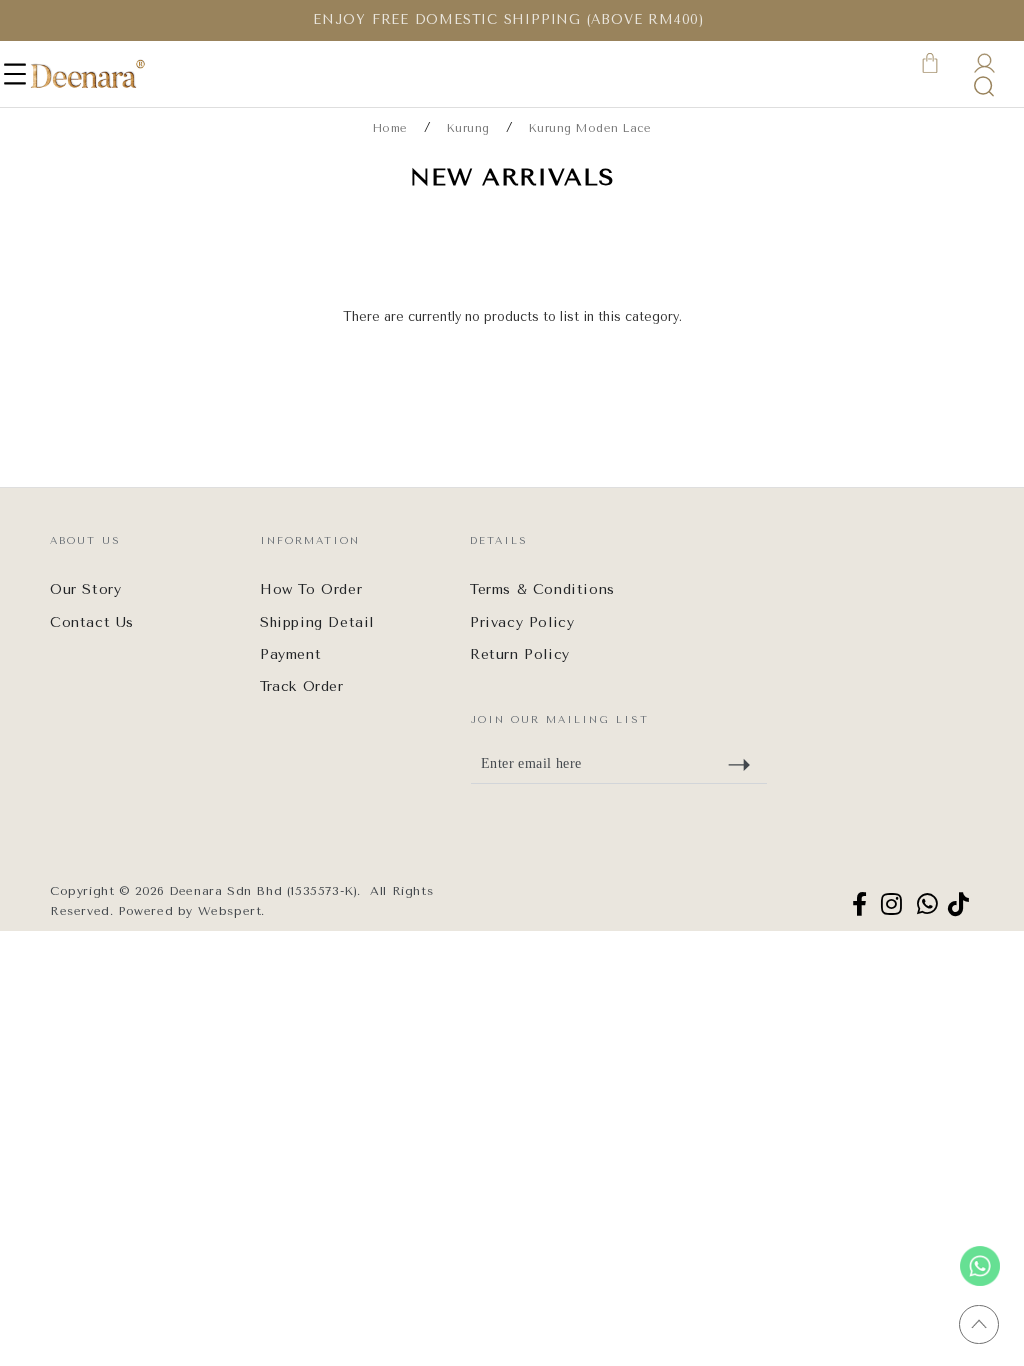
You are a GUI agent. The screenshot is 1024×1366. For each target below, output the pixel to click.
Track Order (302, 686)
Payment (290, 654)
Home (390, 128)
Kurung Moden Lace (590, 128)
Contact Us (92, 622)
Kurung (468, 128)
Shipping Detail (317, 622)
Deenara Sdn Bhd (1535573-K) (263, 891)
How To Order (311, 589)
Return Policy (520, 654)
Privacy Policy (522, 622)
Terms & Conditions (542, 589)
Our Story (85, 589)
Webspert (230, 911)
